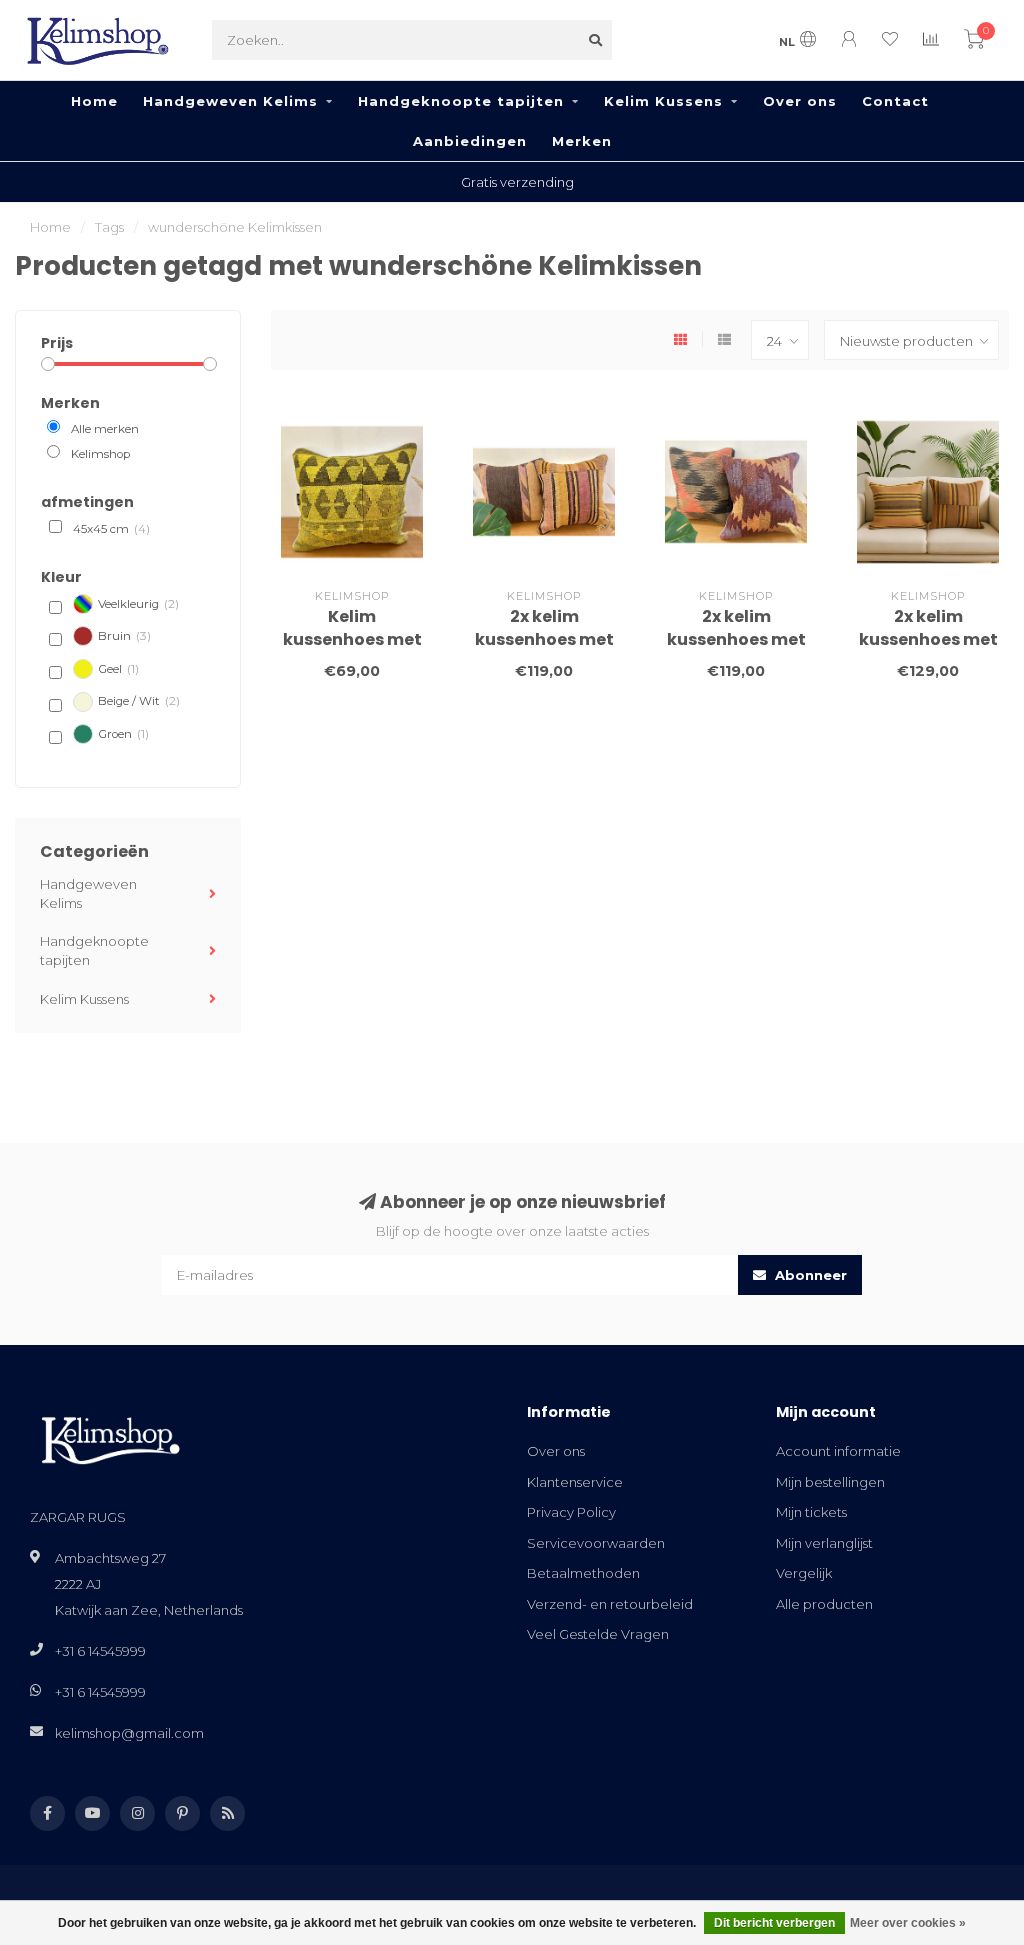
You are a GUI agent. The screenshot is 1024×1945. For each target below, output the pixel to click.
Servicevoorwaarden (596, 1543)
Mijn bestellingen (830, 1482)
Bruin (124, 636)
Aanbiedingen (470, 141)
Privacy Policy (571, 1512)
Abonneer (809, 1275)
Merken (582, 141)
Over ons (800, 101)
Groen (123, 734)
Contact (895, 101)
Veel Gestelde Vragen (598, 1634)
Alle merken (105, 429)
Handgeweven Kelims (230, 101)
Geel (118, 669)
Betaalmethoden (583, 1573)
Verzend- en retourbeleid (610, 1604)
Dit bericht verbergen (774, 1923)
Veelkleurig (138, 604)
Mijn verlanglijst (824, 1543)
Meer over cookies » (908, 1923)
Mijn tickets (811, 1512)
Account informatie (838, 1451)
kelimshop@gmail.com (129, 1733)
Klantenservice (575, 1482)
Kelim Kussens (663, 101)
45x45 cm (111, 529)
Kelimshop (100, 454)
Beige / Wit (139, 701)
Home (94, 101)
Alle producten (824, 1604)
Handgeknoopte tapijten (461, 101)
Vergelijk (804, 1573)
